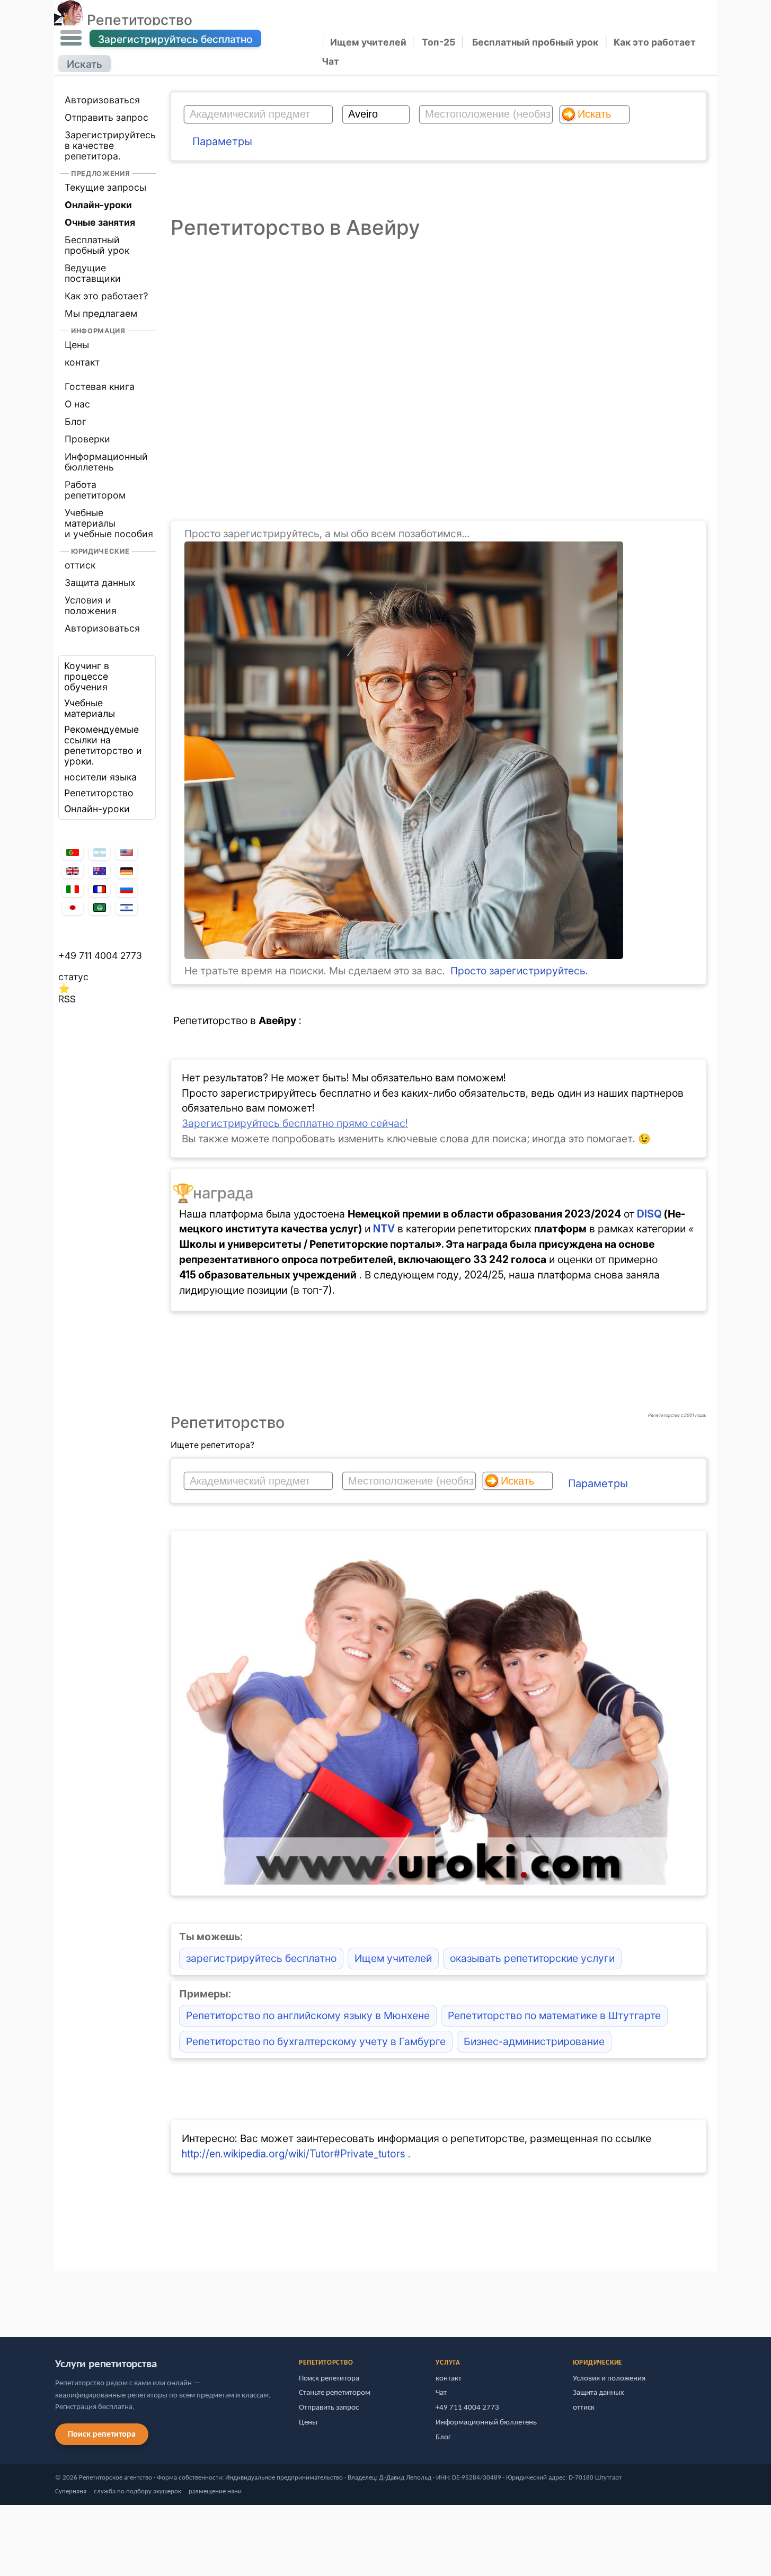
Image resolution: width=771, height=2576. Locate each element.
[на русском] (127, 889)
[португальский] (73, 852)
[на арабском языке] (100, 908)
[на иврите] (127, 908)
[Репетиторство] (69, 20)
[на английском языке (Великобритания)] (73, 871)
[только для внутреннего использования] (57, 2299)
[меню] (71, 38)
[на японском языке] (73, 908)
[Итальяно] (73, 889)
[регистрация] (404, 955)
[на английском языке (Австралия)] (100, 871)
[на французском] (100, 890)
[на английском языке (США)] (127, 852)
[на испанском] (100, 852)
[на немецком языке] (127, 871)
